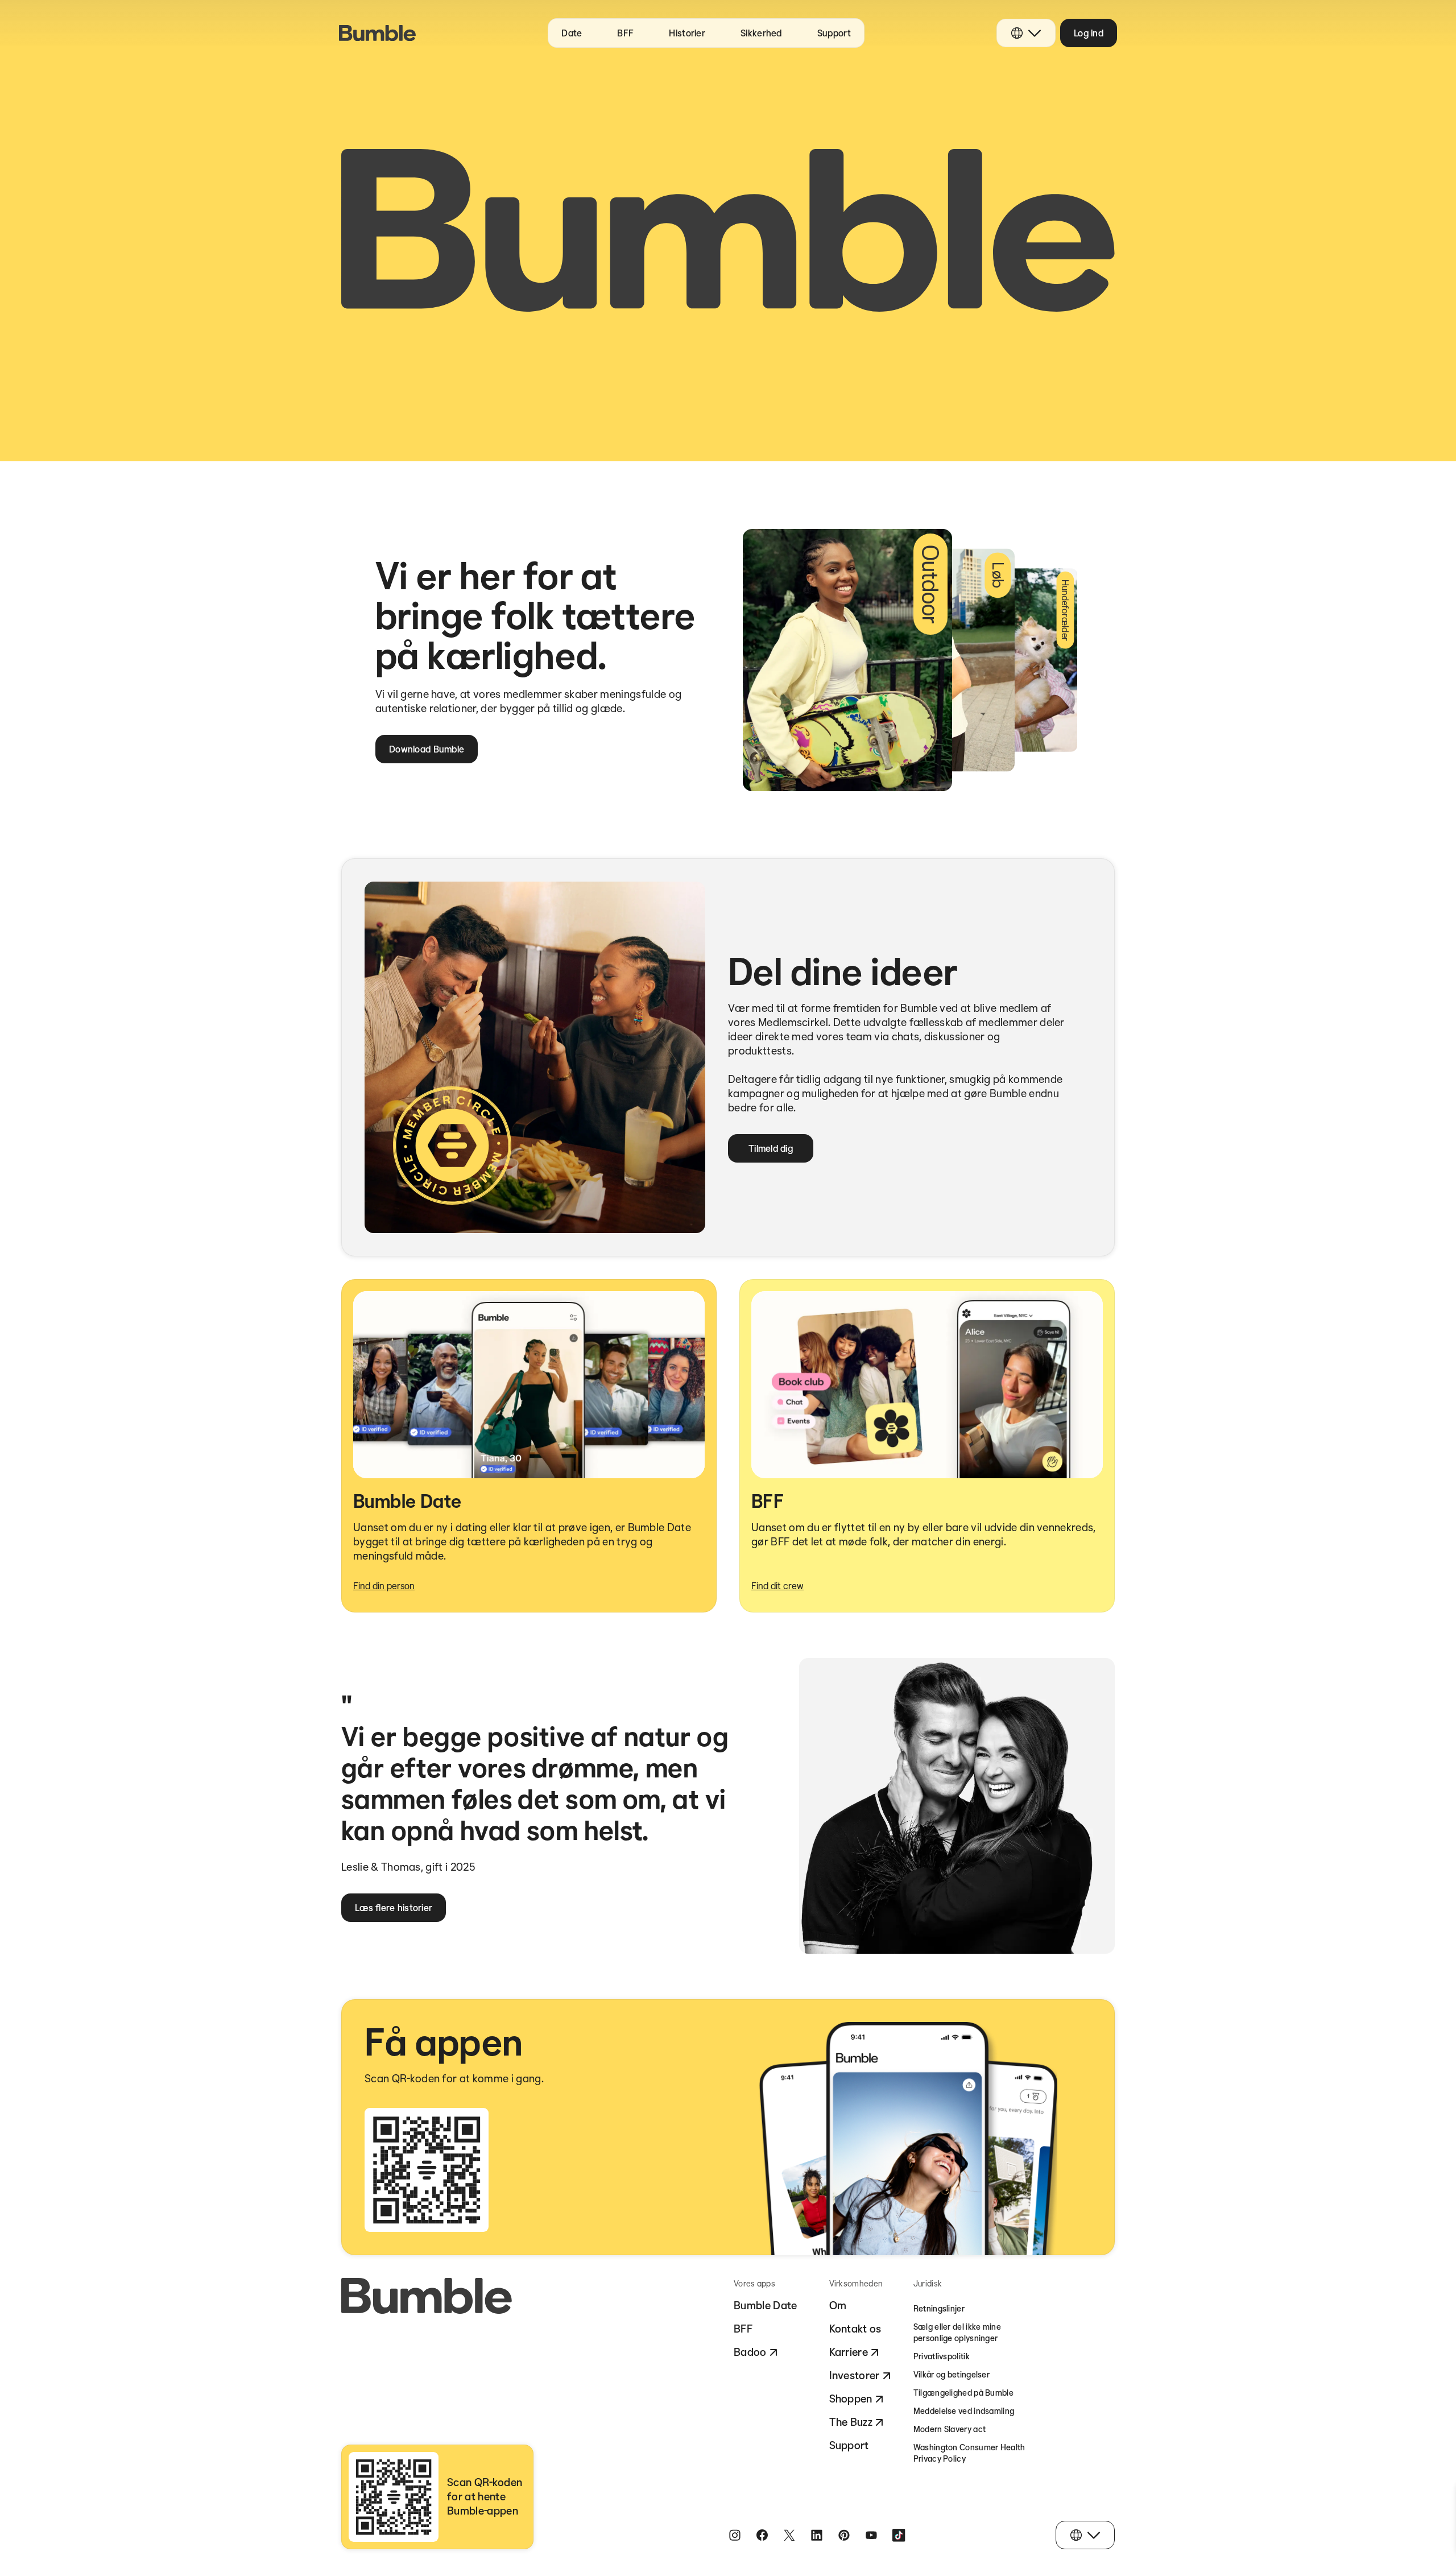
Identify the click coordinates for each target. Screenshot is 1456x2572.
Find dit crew (777, 1586)
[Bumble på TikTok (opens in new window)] (899, 2535)
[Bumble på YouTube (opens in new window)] (871, 2535)
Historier (687, 33)
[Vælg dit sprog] (1026, 33)
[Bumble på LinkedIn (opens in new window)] (817, 2535)
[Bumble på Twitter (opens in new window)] (789, 2535)
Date (572, 33)
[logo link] (377, 33)
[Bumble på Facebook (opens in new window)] (762, 2535)
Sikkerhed (761, 33)
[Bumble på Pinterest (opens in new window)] (844, 2535)
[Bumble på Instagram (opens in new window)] (735, 2535)
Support (834, 33)
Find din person (384, 1586)
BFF (625, 33)
